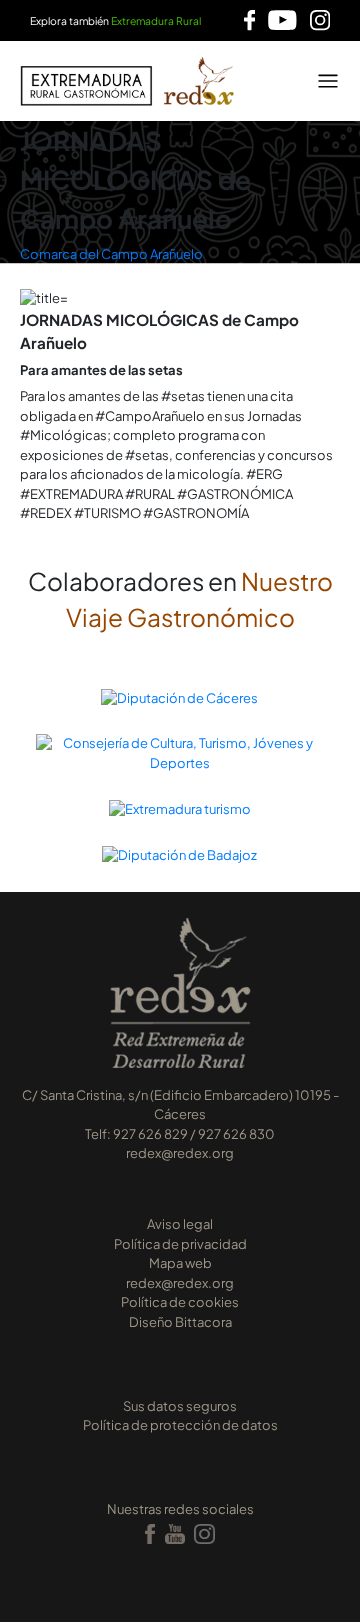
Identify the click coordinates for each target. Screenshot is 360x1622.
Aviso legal (180, 1224)
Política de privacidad (180, 1244)
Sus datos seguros (180, 1406)
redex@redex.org (180, 1153)
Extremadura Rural (156, 20)
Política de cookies (180, 1302)
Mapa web (180, 1263)
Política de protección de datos (180, 1425)
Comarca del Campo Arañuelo (111, 254)
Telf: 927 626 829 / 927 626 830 (180, 1134)
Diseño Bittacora (180, 1322)
